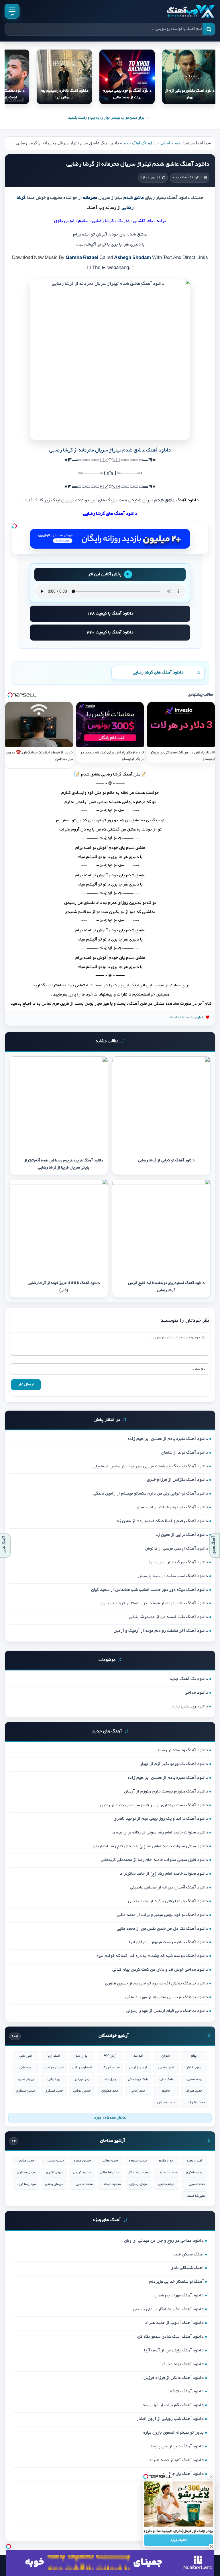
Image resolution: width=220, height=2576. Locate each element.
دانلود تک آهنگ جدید (140, 143)
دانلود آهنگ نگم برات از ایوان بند (173, 2405)
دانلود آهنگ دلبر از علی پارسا (177, 2447)
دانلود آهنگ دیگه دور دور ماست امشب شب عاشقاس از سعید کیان (150, 1590)
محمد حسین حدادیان (82, 2184)
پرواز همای (26, 2079)
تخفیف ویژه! (179, 2540)
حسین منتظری (26, 2091)
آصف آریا (54, 2056)
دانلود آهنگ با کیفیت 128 (110, 614)
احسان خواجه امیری (54, 2068)
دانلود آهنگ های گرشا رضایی (158, 673)
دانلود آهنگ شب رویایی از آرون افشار (170, 2419)
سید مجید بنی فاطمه (166, 2172)
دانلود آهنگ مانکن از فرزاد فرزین (174, 2378)
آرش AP (110, 2056)
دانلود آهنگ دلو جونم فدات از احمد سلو (173, 1507)
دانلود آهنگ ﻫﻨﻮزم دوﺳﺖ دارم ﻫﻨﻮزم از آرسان (166, 1792)
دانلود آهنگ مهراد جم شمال (179, 2296)
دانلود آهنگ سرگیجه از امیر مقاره (178, 1562)
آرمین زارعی (138, 2068)
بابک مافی (166, 2079)
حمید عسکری (54, 2091)
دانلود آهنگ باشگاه (187, 2392)
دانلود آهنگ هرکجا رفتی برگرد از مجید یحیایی (168, 1901)
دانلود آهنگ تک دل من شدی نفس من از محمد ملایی (162, 1929)
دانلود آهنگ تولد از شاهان (185, 1453)
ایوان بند (82, 2056)
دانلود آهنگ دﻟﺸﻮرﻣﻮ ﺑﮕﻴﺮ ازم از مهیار (174, 1764)
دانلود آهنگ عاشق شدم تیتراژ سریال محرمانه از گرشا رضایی (138, 164)
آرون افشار (194, 2068)
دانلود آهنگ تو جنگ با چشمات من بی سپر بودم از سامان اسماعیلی (150, 1466)
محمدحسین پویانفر (194, 2184)
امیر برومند (194, 2161)
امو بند (138, 2056)
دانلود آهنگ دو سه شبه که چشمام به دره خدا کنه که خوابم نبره (152, 1956)
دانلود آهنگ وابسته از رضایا (183, 1750)
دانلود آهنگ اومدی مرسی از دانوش (176, 1549)
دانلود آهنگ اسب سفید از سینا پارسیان (173, 1576)
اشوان (166, 2056)
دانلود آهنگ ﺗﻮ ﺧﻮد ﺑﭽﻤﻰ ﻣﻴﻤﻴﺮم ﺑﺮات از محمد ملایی (162, 1915)
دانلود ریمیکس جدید (190, 1707)
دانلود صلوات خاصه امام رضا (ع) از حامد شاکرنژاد (164, 1874)
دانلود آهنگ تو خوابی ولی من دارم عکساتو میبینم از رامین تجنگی (151, 1494)
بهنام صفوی (194, 2079)
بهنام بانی (26, 2068)
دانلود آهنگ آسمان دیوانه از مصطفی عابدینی (169, 1888)
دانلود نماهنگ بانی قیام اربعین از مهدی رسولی (167, 2011)
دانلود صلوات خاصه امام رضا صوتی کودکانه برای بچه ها (160, 1833)
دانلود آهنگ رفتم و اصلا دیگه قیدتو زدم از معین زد (162, 1521)
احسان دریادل (82, 2068)
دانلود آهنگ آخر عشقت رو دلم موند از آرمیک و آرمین (161, 1631)
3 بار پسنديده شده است (187, 1017)
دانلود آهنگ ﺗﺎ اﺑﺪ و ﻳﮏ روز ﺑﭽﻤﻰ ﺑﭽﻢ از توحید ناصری (161, 1819)
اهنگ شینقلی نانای (187, 2268)
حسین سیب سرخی (54, 2161)
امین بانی (26, 2056)
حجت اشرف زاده (194, 2103)
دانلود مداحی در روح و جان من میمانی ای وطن (164, 2241)
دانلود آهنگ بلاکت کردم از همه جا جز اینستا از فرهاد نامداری (154, 1603)
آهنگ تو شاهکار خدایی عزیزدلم (176, 2282)
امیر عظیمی (166, 2068)
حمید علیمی (26, 2161)
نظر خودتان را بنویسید (185, 1321)
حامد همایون (110, 2091)
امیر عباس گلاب (110, 2068)
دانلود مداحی (196, 1693)
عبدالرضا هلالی (110, 2172)
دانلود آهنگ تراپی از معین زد (182, 1535)
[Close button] (211, 2477)
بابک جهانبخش (138, 2079)
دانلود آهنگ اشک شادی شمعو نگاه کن (170, 2337)
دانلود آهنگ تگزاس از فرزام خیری (177, 1480)
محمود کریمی (82, 2172)
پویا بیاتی (54, 2079)
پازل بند (110, 2079)
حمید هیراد (194, 2091)
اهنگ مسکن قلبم (188, 2255)
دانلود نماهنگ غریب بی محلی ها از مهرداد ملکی (167, 1997)
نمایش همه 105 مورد (110, 2118)
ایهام (194, 2056)
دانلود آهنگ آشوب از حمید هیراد (174, 2323)
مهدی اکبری (54, 2172)
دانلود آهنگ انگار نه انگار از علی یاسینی (168, 2309)
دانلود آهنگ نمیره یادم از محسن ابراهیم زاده (168, 1439)
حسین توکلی (82, 2091)
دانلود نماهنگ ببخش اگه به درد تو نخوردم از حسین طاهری (157, 1984)
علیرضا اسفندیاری (194, 2196)
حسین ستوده (138, 2161)
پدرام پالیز (82, 2079)
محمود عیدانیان (110, 2184)
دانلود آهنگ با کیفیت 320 (110, 633)
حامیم (166, 2091)
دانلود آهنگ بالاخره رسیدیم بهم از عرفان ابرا (168, 1942)
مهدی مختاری (26, 2172)
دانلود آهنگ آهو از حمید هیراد (176, 2460)
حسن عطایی (110, 2161)
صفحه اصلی (171, 143)
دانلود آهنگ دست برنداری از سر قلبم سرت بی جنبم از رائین (154, 1805)
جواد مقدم (166, 2161)
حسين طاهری (82, 2161)
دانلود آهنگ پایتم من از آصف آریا (174, 2351)
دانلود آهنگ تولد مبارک (183, 2364)
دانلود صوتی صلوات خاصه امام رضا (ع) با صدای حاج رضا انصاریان (151, 1846)
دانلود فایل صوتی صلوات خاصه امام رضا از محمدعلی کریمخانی (154, 1860)
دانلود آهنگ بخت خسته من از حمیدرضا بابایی (168, 1617)
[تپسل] (14, 526)
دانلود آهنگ (187, 501)
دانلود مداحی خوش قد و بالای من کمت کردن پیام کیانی (160, 1970)
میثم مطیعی (166, 2184)
